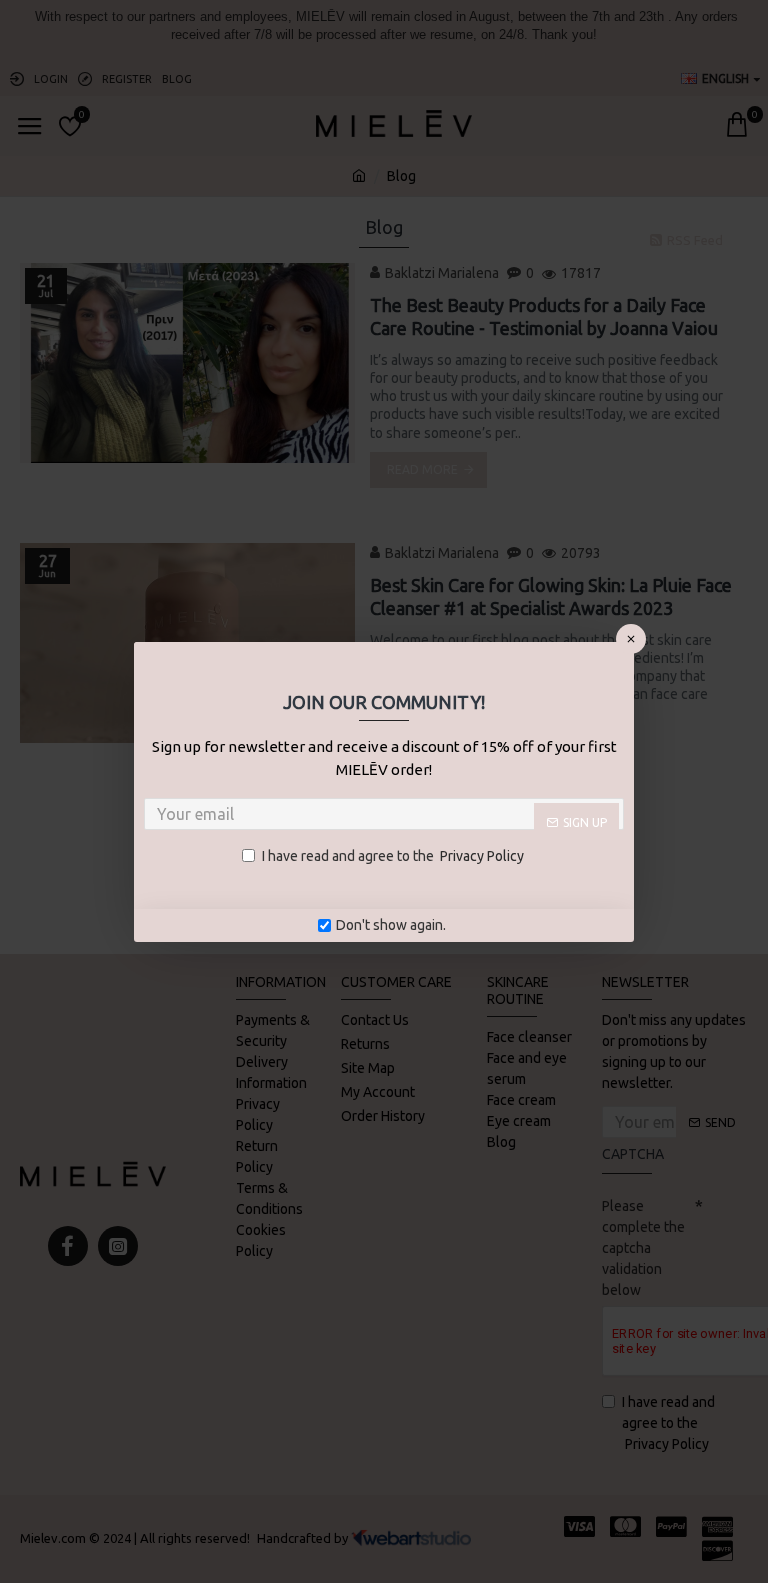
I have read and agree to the (393, 856)
